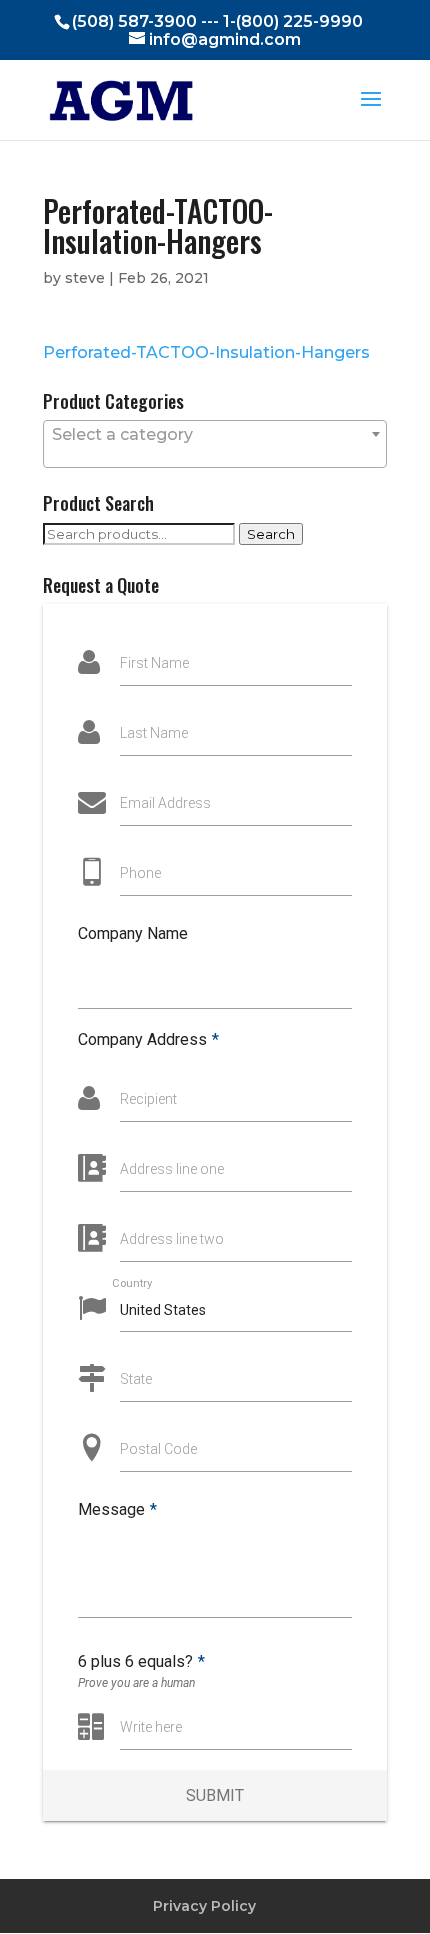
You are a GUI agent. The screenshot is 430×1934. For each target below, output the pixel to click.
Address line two (172, 1239)
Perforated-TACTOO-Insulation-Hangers (206, 352)
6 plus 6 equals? (141, 1661)
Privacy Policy (204, 1906)
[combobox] (215, 444)
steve (85, 278)
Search (271, 534)
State (136, 1379)
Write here (151, 1727)
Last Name (154, 733)
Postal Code (158, 1449)
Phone (140, 873)
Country (132, 1282)
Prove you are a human (136, 1683)
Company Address (148, 1039)
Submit (215, 1795)
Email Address (165, 803)
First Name (154, 663)
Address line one (172, 1169)
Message (117, 1509)
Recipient (148, 1099)
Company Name (133, 933)
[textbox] (215, 435)
